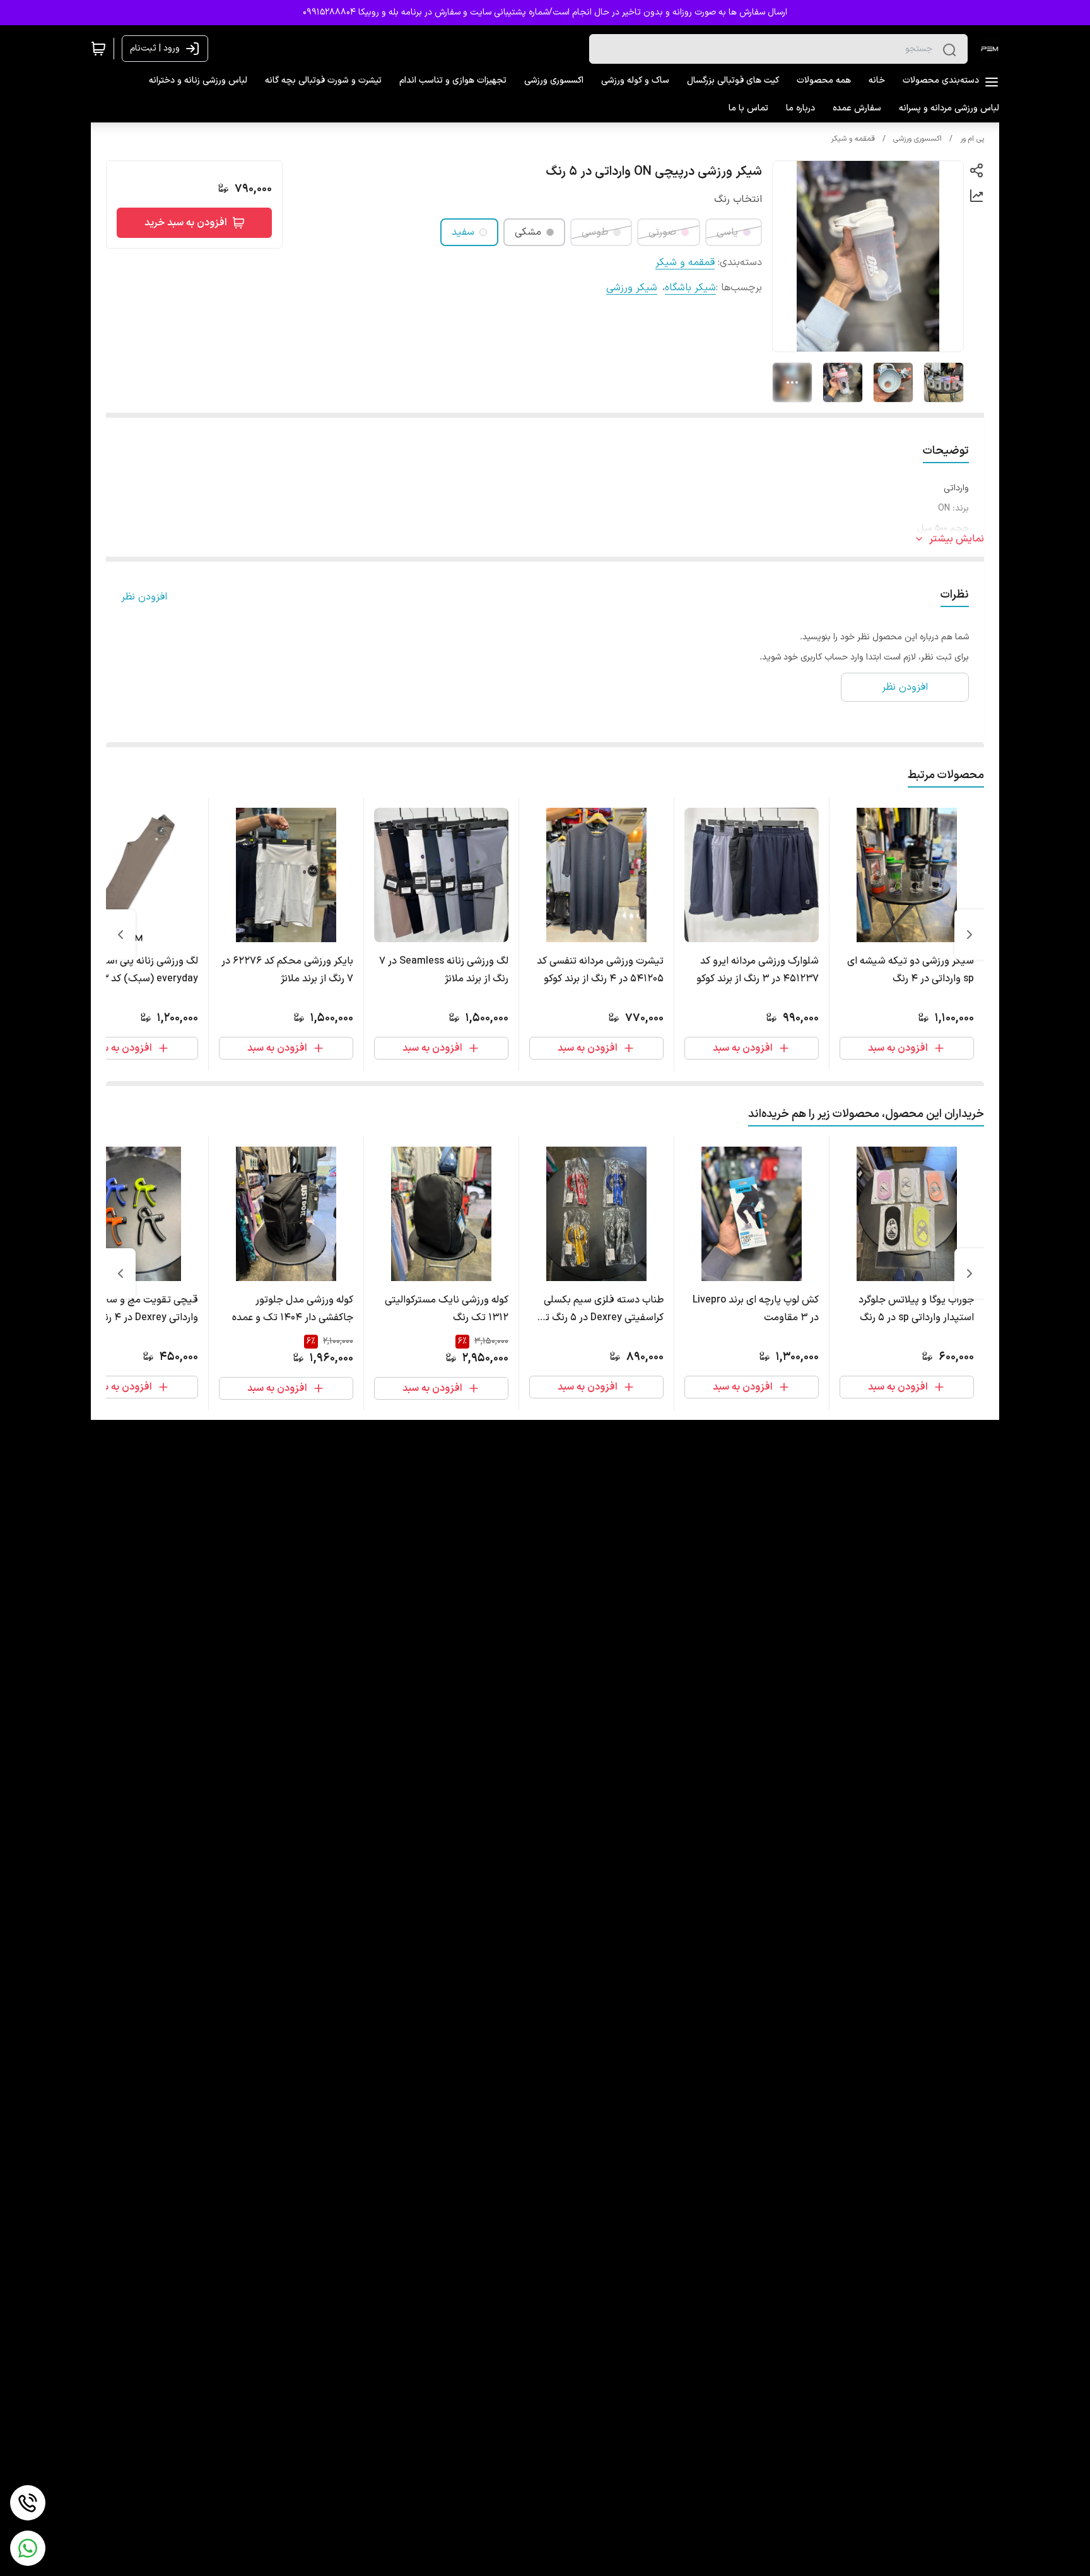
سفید (463, 232)
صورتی (662, 232)
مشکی (528, 232)
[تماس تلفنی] (28, 2503)
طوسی (595, 232)
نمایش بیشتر (957, 539)
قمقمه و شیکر (853, 139)
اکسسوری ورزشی (917, 139)
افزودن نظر (144, 597)
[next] (120, 935)
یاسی (727, 232)
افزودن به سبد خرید (186, 223)
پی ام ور (972, 139)
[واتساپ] (28, 2548)
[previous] (970, 935)
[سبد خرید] (98, 49)
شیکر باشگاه (690, 288)
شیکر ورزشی (632, 288)
